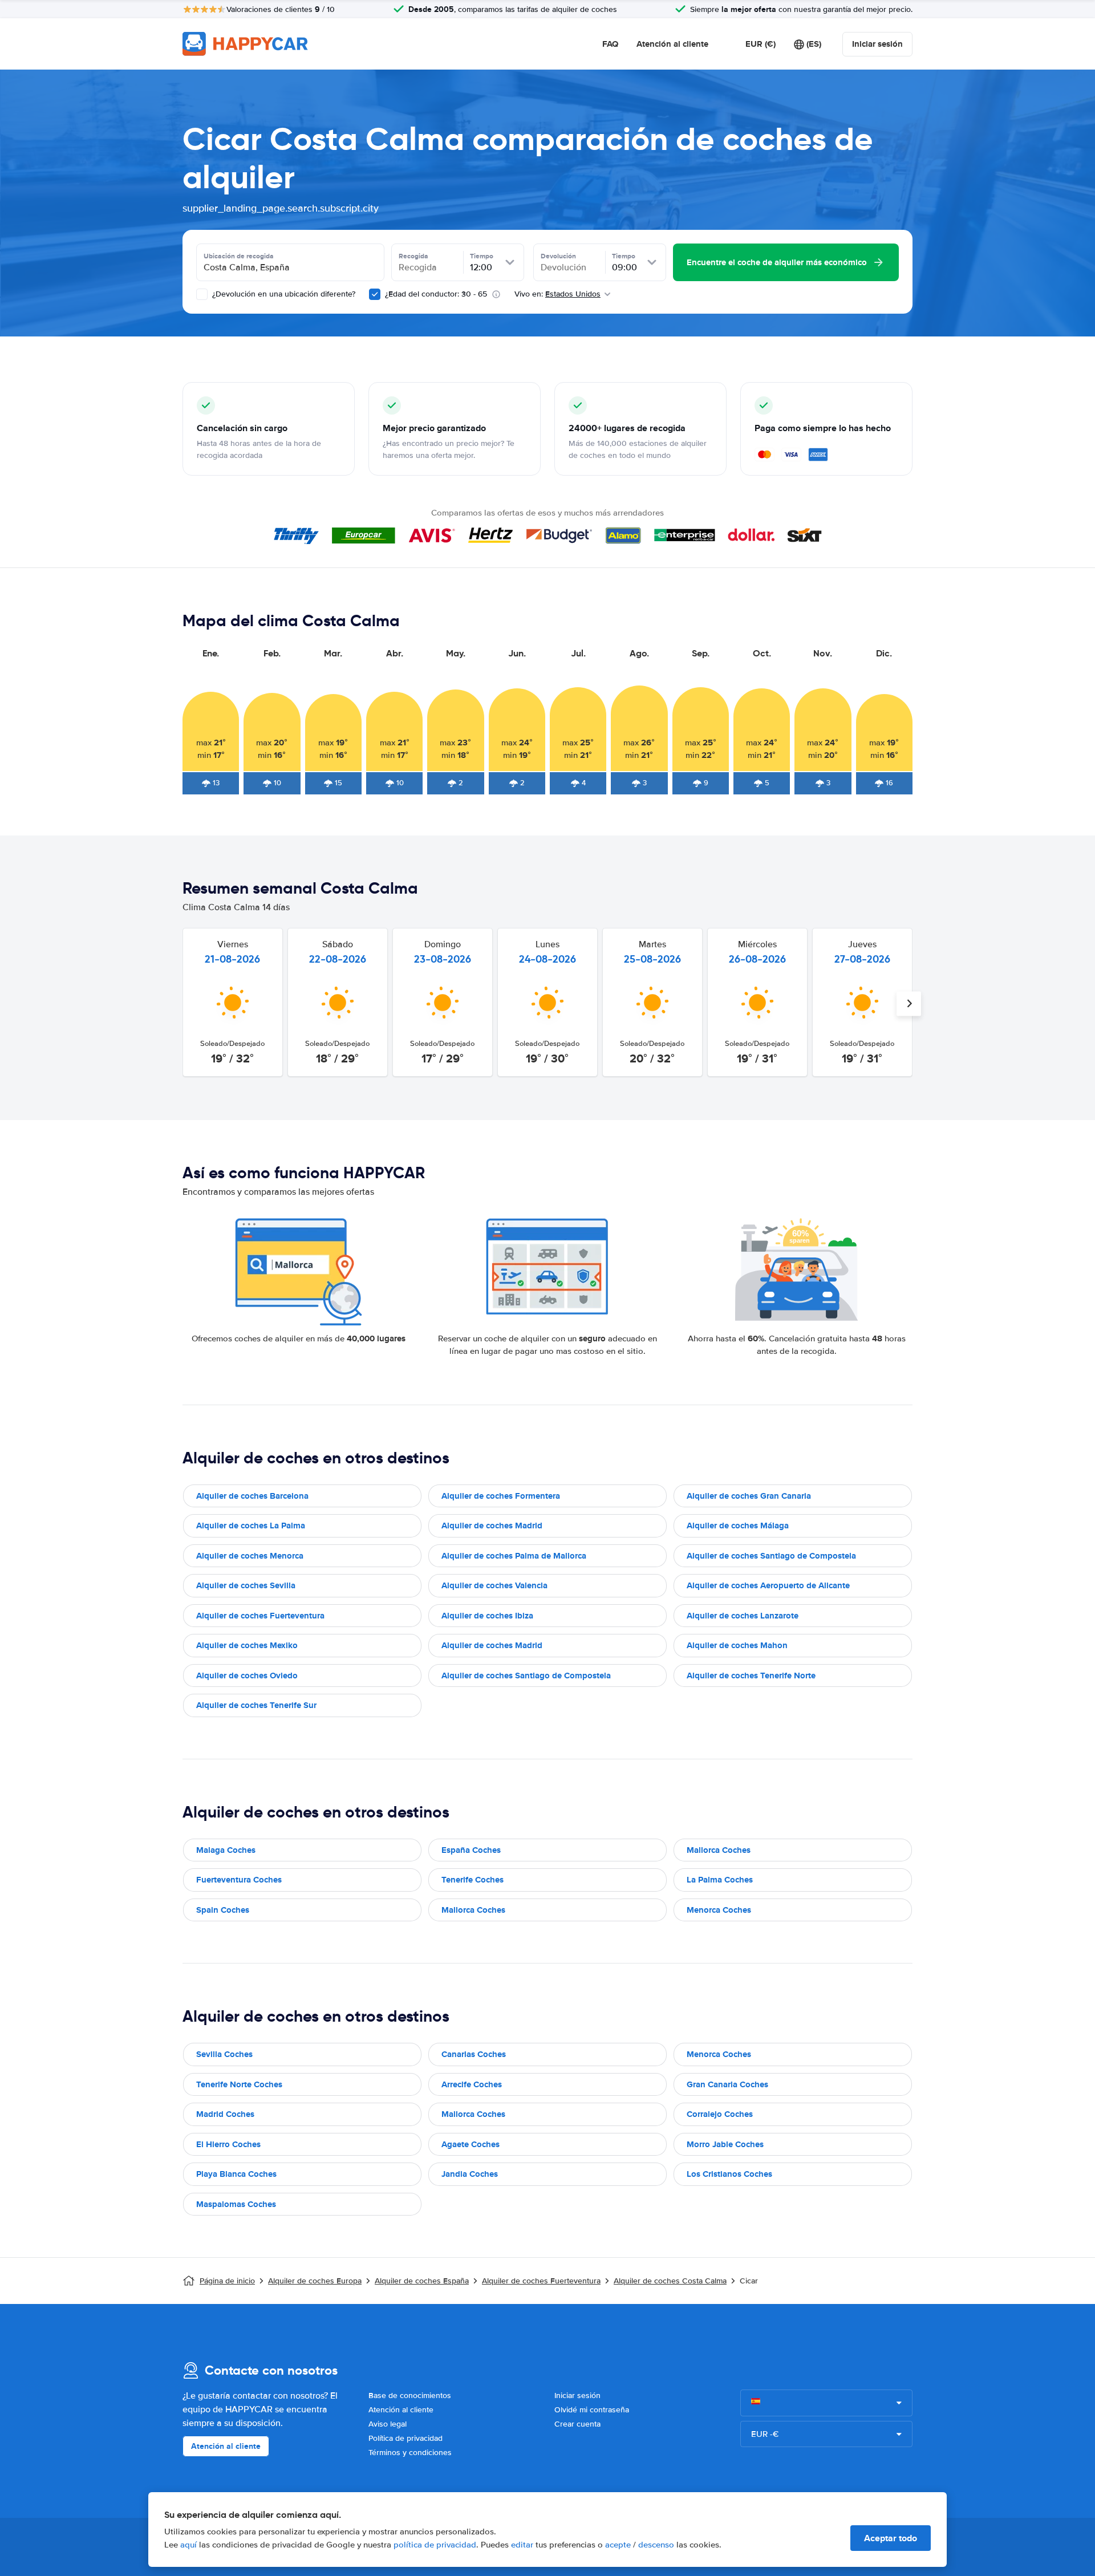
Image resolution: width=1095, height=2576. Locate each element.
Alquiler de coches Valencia (494, 1585)
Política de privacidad (405, 2438)
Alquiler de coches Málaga (738, 1526)
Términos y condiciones (410, 2453)
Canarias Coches (474, 2054)
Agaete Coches (471, 2144)
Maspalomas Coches (236, 2204)
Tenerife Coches (473, 1880)
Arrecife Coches (472, 2084)
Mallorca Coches (719, 1850)
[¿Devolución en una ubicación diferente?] (202, 294)
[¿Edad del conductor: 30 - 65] (375, 294)
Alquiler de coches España (422, 2281)
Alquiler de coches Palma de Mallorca (514, 1556)
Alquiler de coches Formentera (501, 1496)
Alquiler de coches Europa (315, 2281)
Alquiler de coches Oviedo (247, 1676)
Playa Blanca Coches (236, 2174)
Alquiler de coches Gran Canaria (749, 1496)
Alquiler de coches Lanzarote (743, 1616)
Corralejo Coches (720, 2114)
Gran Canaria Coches (727, 2084)
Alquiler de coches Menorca (250, 1556)
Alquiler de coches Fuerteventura (260, 1616)
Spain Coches (223, 1910)
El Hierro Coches (228, 2144)
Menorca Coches (719, 1910)
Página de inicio (227, 2281)
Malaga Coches (226, 1850)
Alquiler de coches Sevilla (246, 1585)
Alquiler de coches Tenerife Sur (256, 1705)
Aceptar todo (891, 2538)
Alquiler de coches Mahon (737, 1645)
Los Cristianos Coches (729, 2174)
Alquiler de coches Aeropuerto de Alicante (768, 1585)
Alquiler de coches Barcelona (252, 1496)
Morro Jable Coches (725, 2144)
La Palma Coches (720, 1880)
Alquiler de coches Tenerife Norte (751, 1676)
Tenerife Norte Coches (239, 2084)
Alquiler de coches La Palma (251, 1526)
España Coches (471, 1850)
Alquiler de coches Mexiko (247, 1645)
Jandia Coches (470, 2174)
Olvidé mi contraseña (592, 2410)
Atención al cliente (672, 44)
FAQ (610, 44)
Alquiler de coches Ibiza (487, 1616)
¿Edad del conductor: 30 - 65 (436, 294)
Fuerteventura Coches (239, 1880)
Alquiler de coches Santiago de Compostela (771, 1556)
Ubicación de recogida (239, 256)
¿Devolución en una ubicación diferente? (283, 294)
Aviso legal (388, 2424)
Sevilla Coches (224, 2054)
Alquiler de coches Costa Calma (670, 2281)
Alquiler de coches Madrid (492, 1526)
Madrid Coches (225, 2114)
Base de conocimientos (410, 2396)
